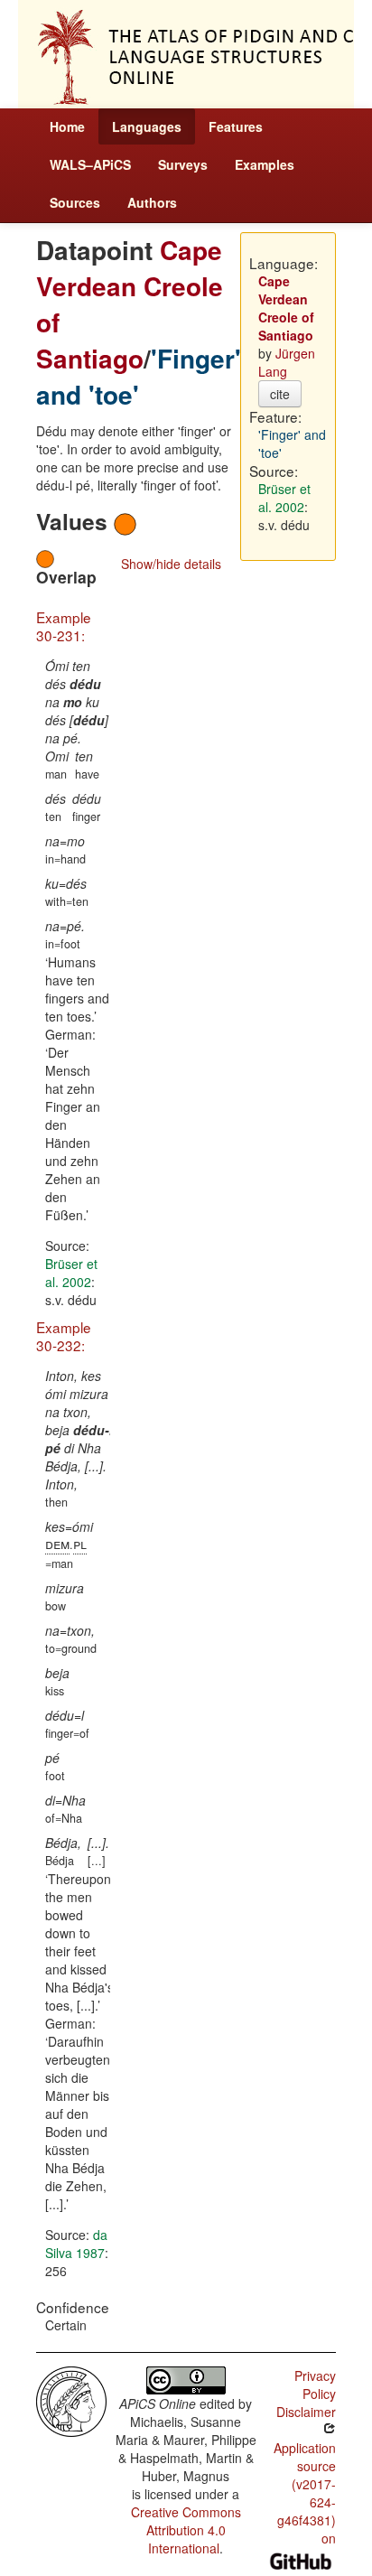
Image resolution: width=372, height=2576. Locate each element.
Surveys (183, 164)
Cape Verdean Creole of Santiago (130, 304)
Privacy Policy (315, 2385)
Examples (265, 164)
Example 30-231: (64, 626)
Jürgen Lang (287, 362)
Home (67, 126)
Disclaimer (306, 2412)
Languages (147, 126)
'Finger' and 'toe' (139, 376)
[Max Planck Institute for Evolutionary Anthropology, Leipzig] (71, 2400)
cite (280, 394)
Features (236, 126)
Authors (152, 202)
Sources (75, 202)
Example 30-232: (64, 1336)
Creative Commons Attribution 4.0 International (186, 2530)
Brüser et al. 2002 (71, 1273)
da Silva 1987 (76, 2244)
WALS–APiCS (90, 164)
